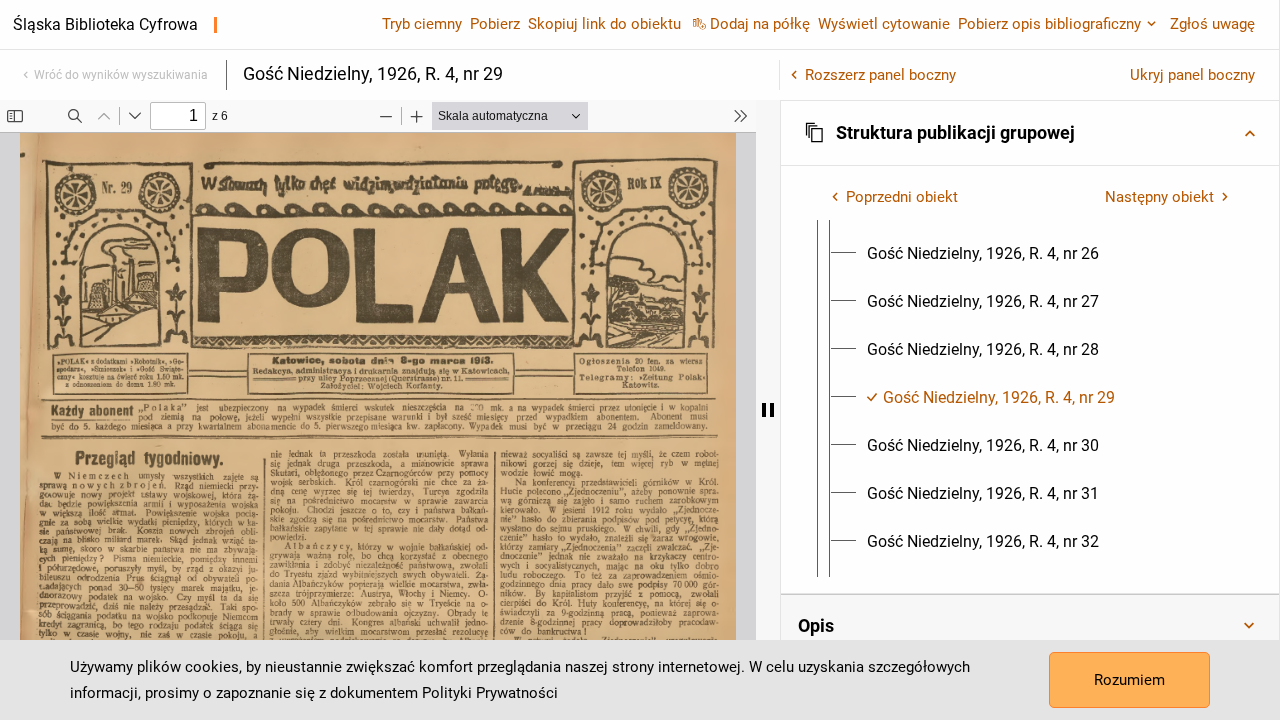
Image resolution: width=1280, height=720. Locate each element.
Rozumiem (1129, 680)
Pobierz (495, 24)
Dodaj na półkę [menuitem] (760, 24)
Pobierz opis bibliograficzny (1049, 24)
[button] (1030, 133)
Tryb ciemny (422, 24)
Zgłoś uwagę (1212, 24)
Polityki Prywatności (490, 693)
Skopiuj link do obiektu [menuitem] (604, 24)
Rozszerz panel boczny (880, 75)
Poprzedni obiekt (902, 197)
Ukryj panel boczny (1192, 75)
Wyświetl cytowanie (884, 24)
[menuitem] (983, 254)
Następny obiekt (1159, 197)
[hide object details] (768, 410)
